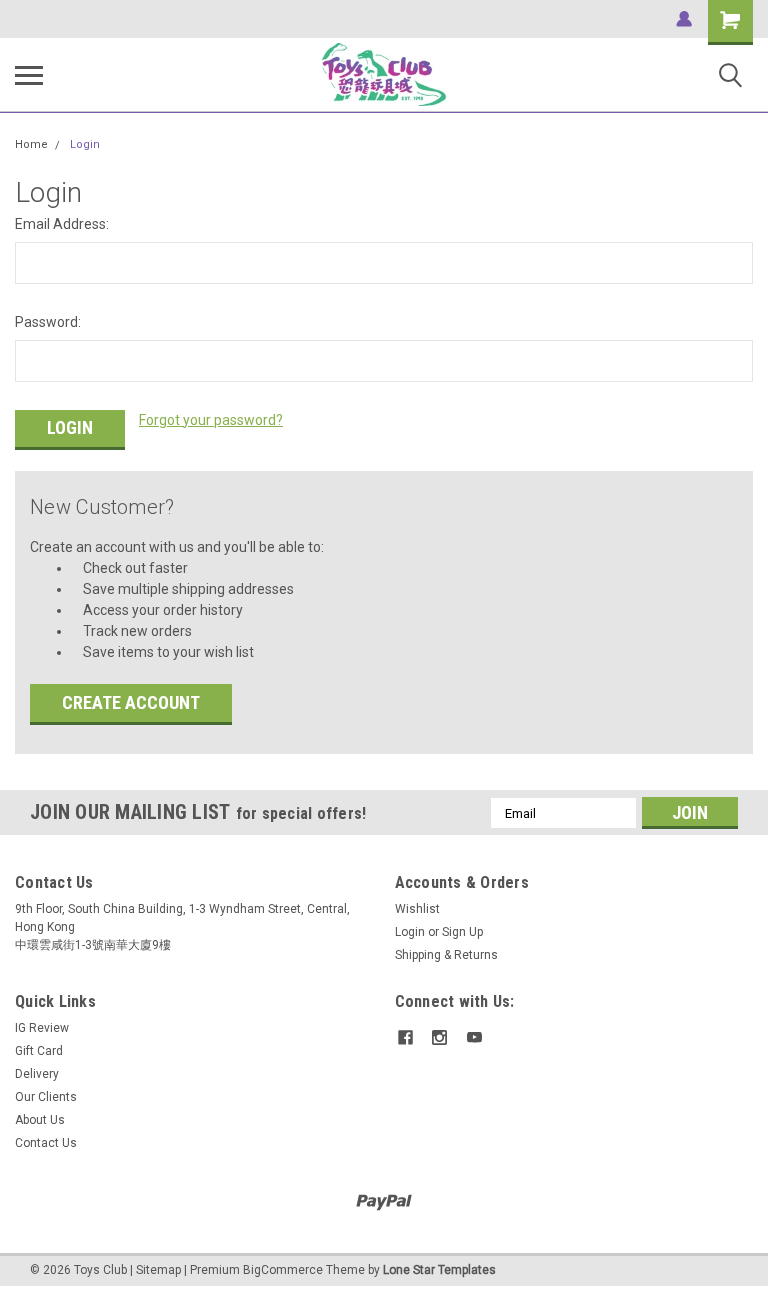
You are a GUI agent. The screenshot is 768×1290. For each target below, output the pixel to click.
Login (85, 144)
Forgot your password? (211, 420)
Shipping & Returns (446, 955)
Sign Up (462, 932)
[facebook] (405, 1037)
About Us (40, 1120)
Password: (48, 322)
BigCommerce (283, 1270)
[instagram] (439, 1037)
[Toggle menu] (29, 75)
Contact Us (46, 1143)
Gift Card (39, 1051)
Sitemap (158, 1270)
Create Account (131, 702)
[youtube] (474, 1037)
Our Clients (46, 1097)
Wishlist (417, 909)
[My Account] (684, 19)
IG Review (42, 1028)
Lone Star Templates (439, 1270)
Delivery (37, 1074)
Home (31, 144)
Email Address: (62, 224)
